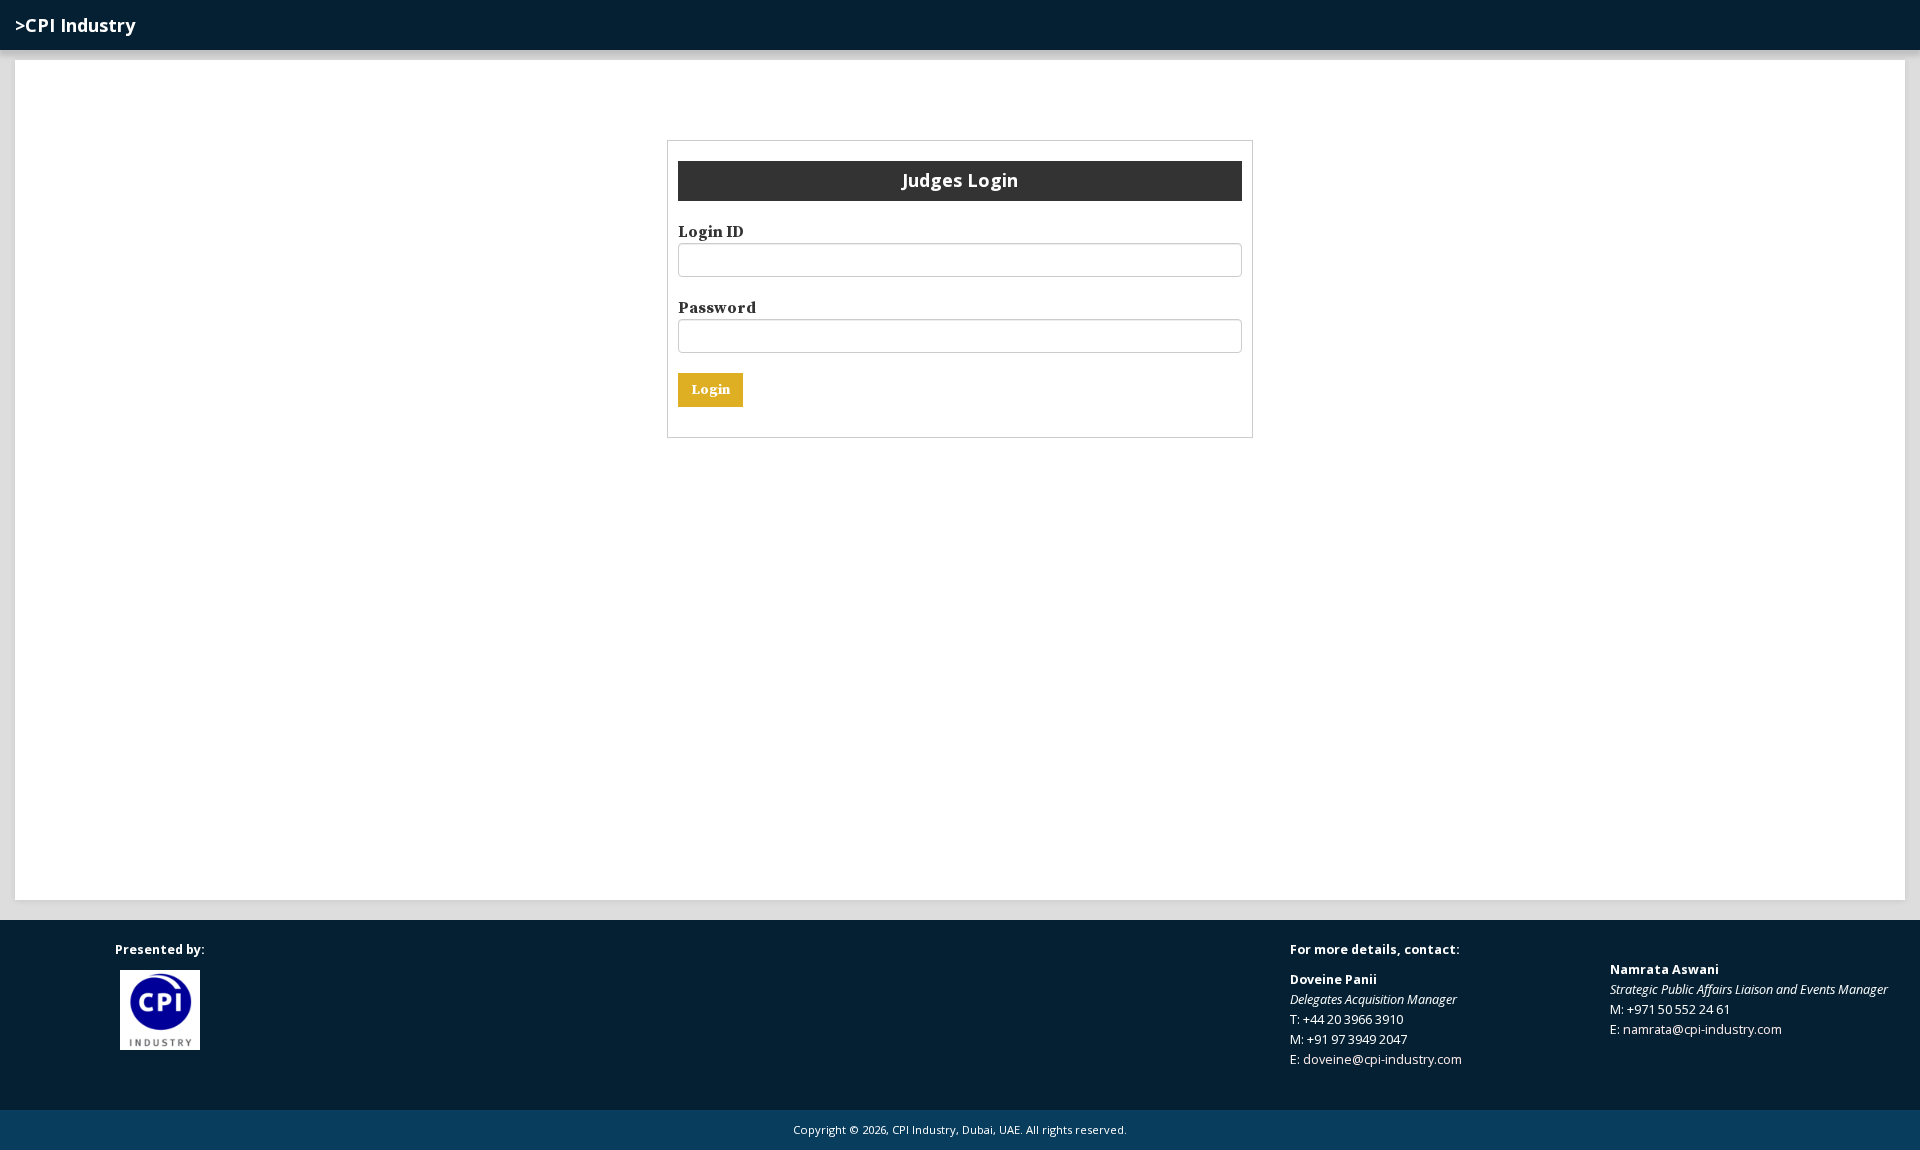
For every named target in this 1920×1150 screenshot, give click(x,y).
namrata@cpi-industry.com (1702, 1029)
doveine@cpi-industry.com (1382, 1059)
